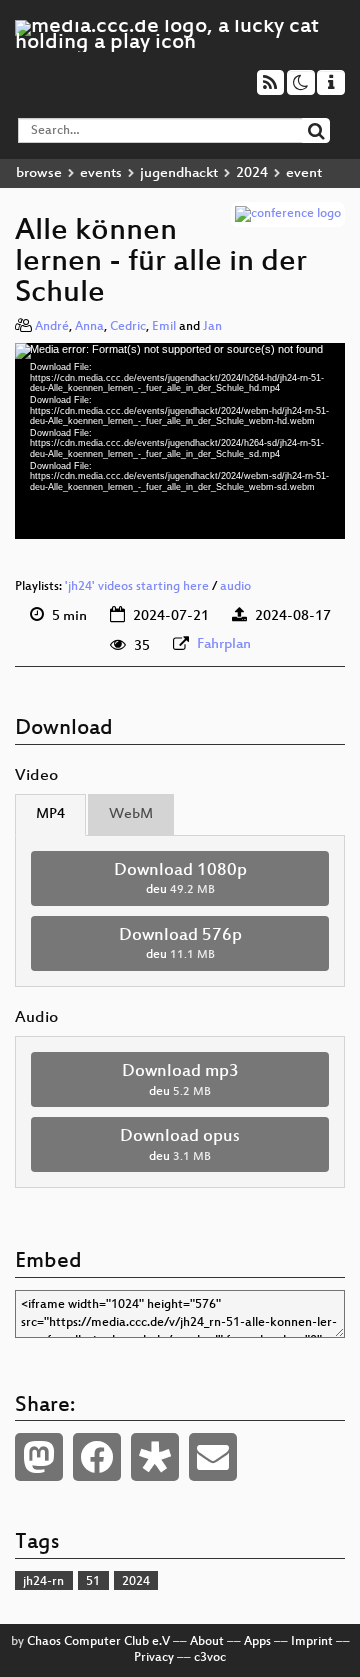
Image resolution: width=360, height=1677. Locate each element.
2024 (252, 173)
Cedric (128, 327)
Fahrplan (224, 644)
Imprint (312, 1642)
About (207, 1642)
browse (39, 173)
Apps (257, 1642)
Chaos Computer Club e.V (98, 1642)
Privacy (154, 1658)
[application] (180, 441)
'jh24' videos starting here (137, 587)
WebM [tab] (131, 814)
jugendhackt (179, 173)
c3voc (210, 1658)
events (101, 173)
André (52, 327)
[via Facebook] (97, 1457)
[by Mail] (213, 1457)
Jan (212, 327)
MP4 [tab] (50, 814)
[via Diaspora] (155, 1457)
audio (235, 587)
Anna (89, 327)
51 (93, 1582)
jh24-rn (43, 1582)
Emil (164, 327)
